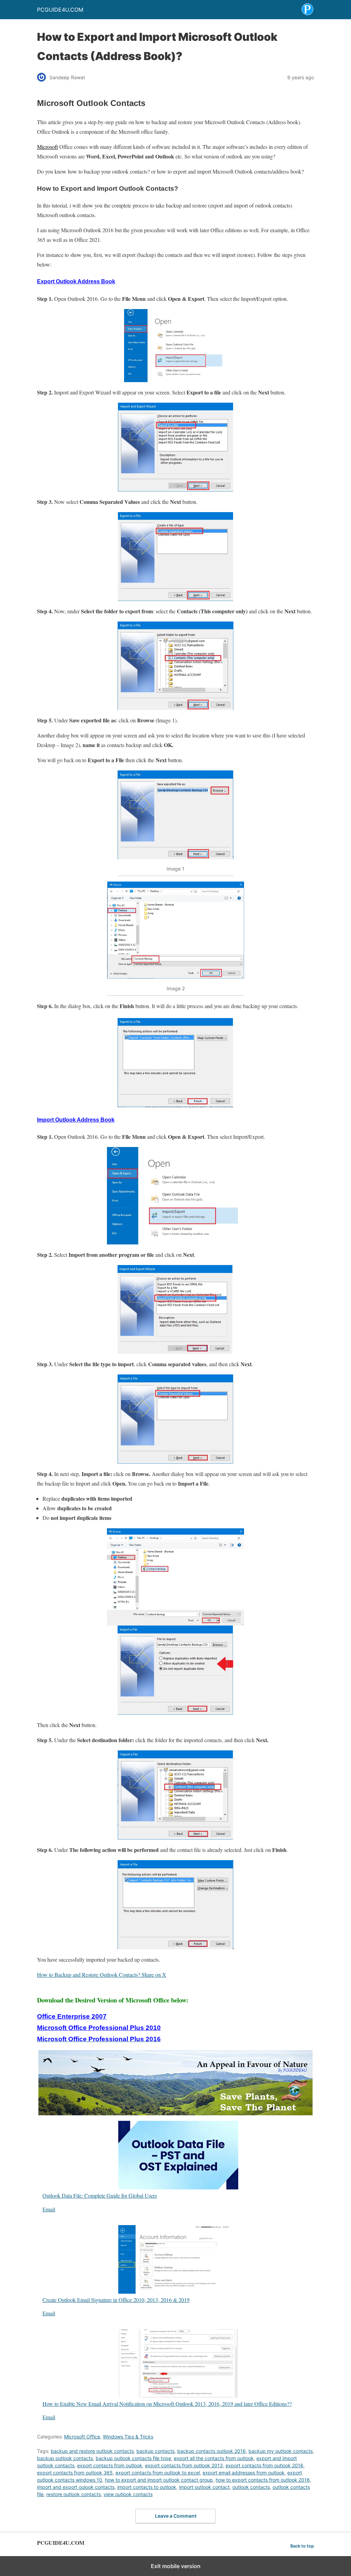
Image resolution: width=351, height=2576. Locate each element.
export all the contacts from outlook (214, 2458)
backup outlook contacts (65, 2458)
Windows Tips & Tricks (128, 2437)
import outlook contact (204, 2487)
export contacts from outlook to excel (158, 2473)
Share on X (154, 1975)
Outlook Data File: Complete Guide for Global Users (100, 2195)
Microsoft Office (82, 2437)
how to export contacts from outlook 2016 (263, 2480)
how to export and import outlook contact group (159, 2480)
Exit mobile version (176, 2566)
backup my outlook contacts (281, 2451)
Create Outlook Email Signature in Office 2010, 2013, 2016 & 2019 (116, 2300)
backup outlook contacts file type (133, 2458)
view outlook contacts (128, 2494)
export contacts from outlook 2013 (184, 2465)
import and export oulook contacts (76, 2487)
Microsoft (47, 147)
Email (49, 2209)
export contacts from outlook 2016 (264, 2465)
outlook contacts (251, 2487)
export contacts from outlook (110, 2465)
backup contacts (155, 2451)
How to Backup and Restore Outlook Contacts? (89, 1975)
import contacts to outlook (147, 2487)
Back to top (302, 2546)
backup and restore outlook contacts (92, 2451)
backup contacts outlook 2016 (211, 2451)
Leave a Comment (176, 2516)
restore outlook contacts (74, 2494)
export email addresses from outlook (244, 2473)
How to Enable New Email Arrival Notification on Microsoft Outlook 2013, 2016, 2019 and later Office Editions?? (167, 2403)
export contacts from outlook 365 (75, 2473)
